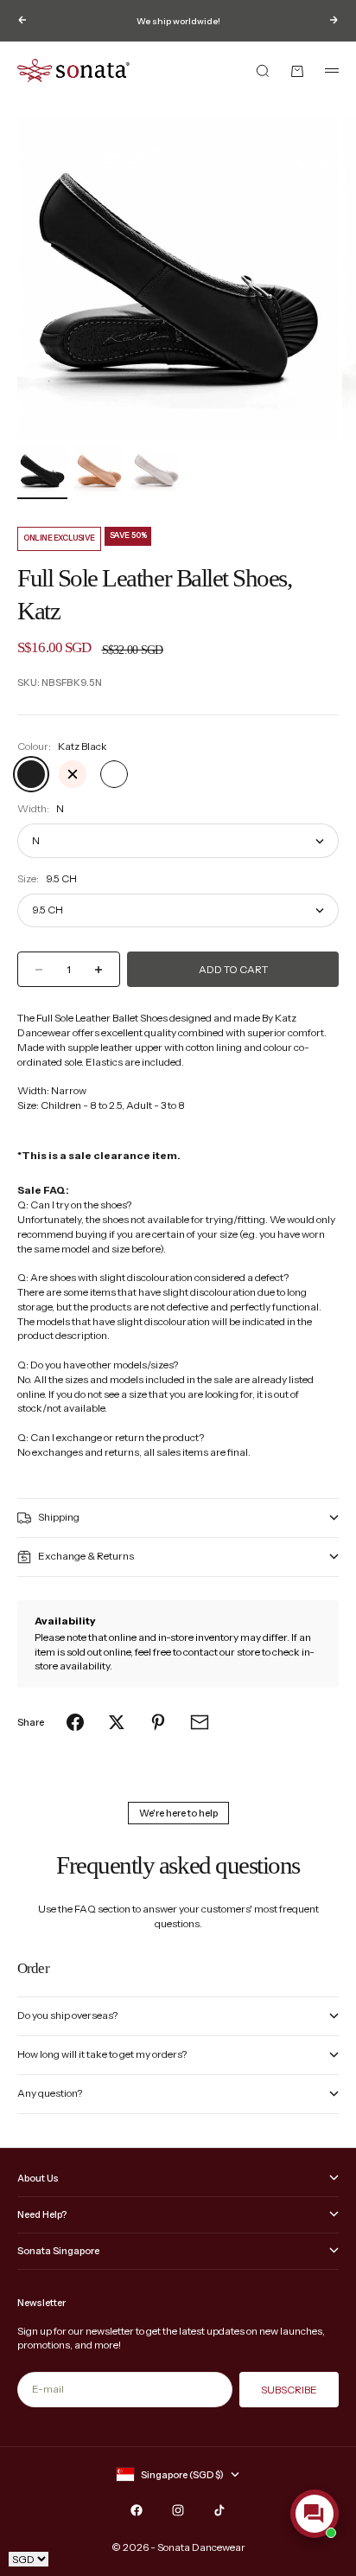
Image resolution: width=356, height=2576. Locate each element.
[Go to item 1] (42, 471)
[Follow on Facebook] (137, 2510)
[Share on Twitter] (117, 1722)
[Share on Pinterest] (158, 1722)
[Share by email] (200, 1722)
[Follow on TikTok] (219, 2510)
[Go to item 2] (99, 471)
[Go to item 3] (156, 470)
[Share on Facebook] (75, 1722)
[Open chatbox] (315, 2514)
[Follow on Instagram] (178, 2510)
